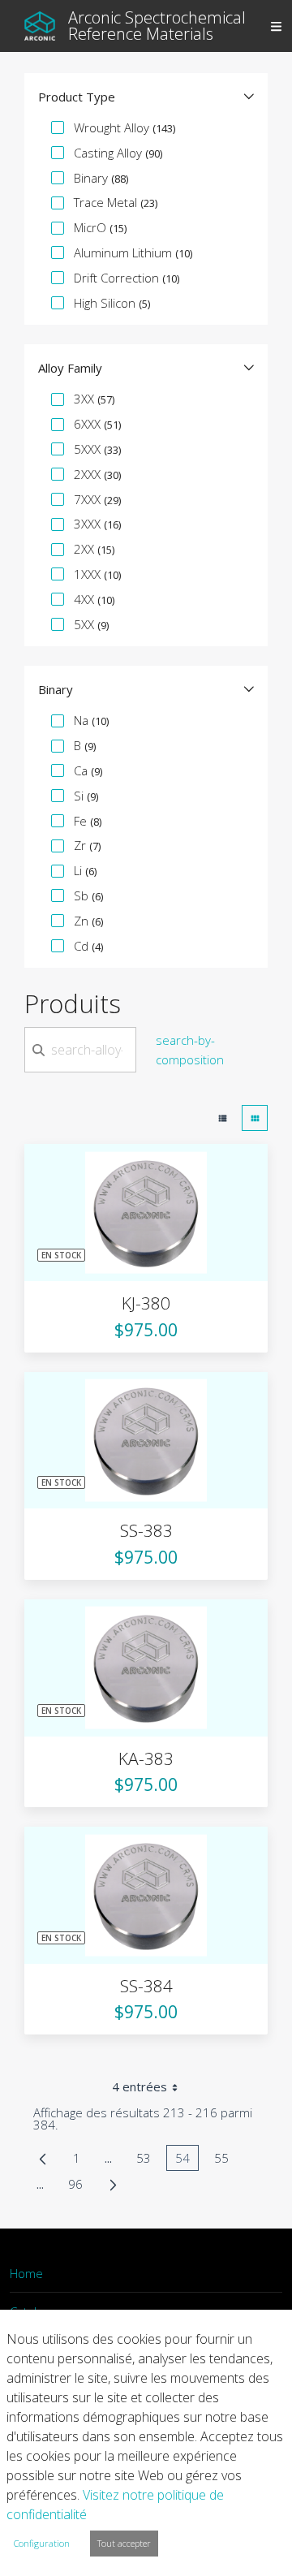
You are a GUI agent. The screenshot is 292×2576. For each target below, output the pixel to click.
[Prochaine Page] (113, 2184)
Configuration (42, 2543)
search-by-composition (190, 1050)
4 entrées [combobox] (140, 2086)
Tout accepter (124, 2543)
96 (80, 2186)
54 (187, 2160)
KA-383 (146, 1758)
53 (148, 2160)
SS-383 (146, 1530)
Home (26, 2273)
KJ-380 (146, 1303)
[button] (146, 97)
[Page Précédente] (43, 2158)
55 (226, 2160)
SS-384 (146, 1986)
